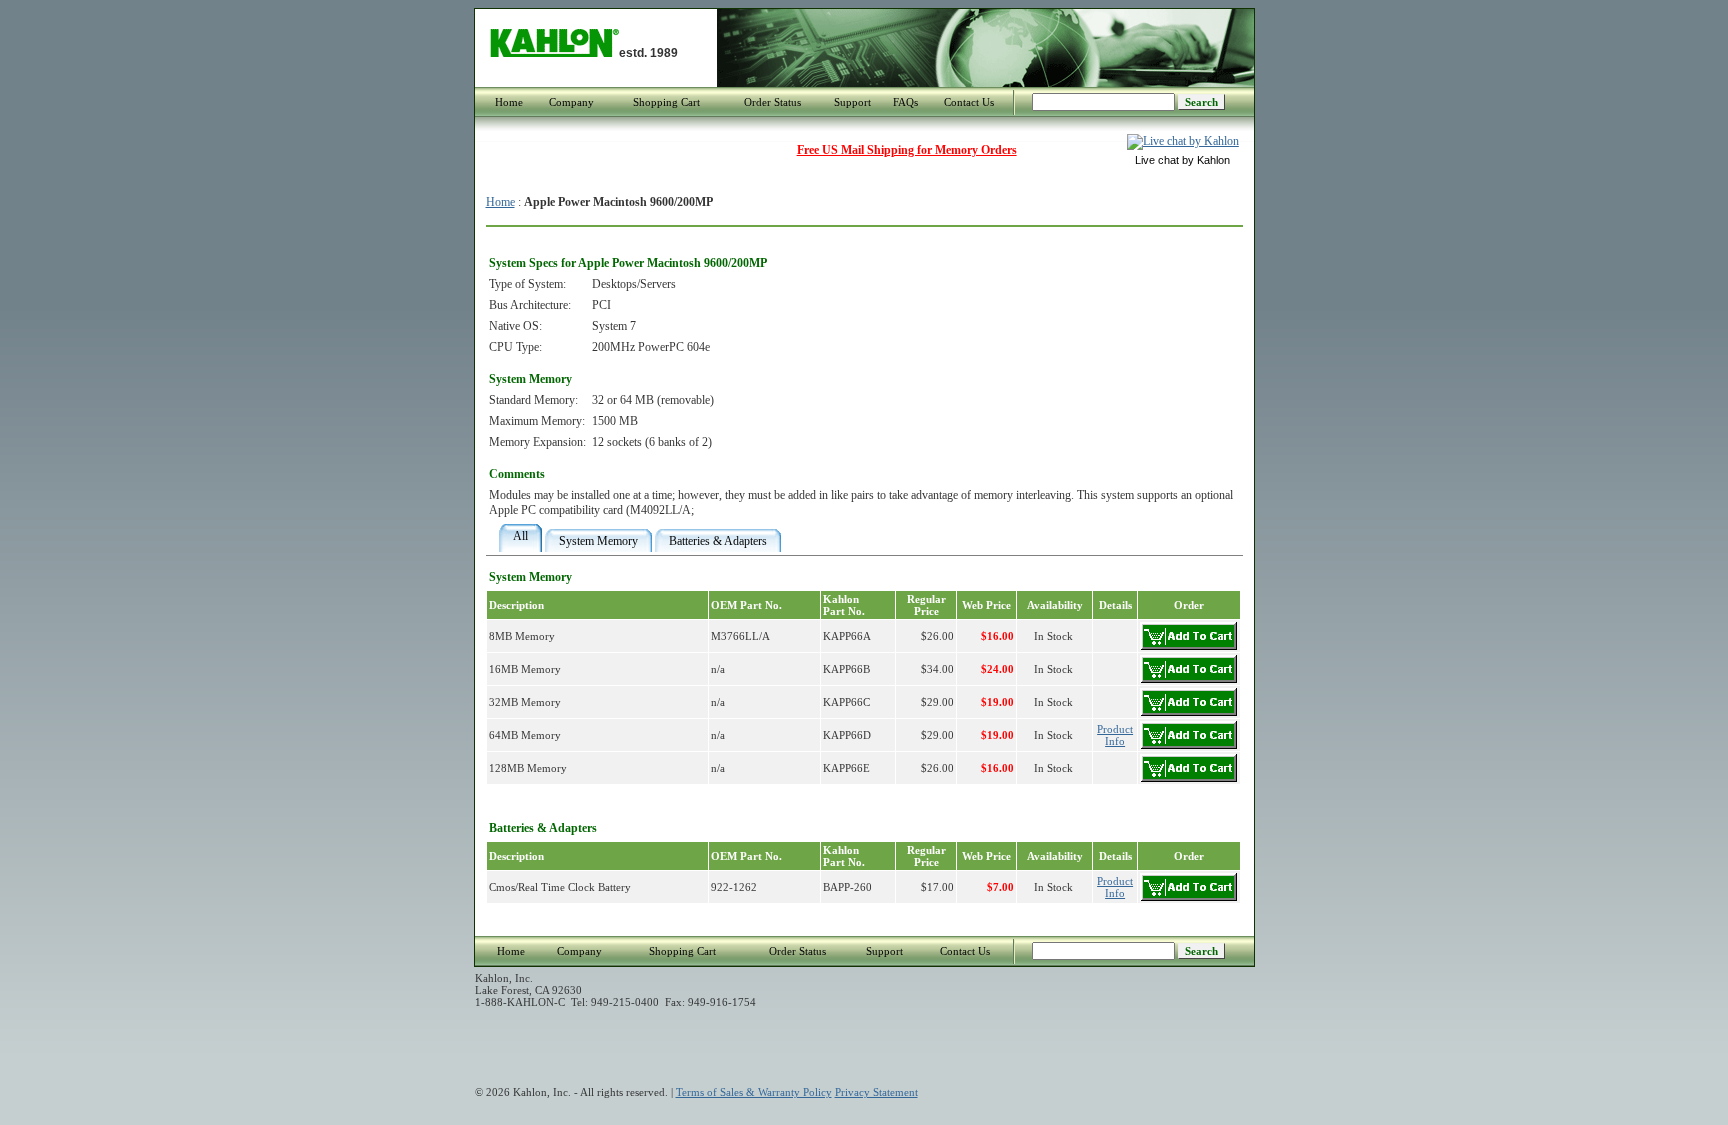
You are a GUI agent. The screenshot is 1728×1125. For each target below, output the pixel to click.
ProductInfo (1115, 735)
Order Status (772, 102)
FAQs (905, 102)
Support (852, 102)
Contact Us (969, 102)
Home (509, 102)
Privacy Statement (876, 1092)
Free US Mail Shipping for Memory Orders (907, 150)
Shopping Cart (666, 102)
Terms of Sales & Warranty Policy (754, 1092)
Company (571, 102)
